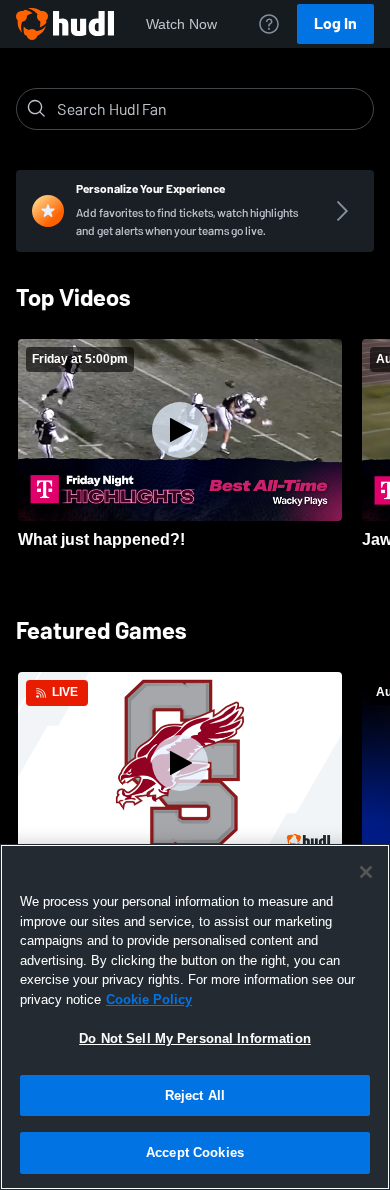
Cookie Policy (149, 999)
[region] (195, 1017)
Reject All (195, 1095)
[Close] (366, 872)
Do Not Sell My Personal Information (195, 1038)
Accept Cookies (195, 1152)
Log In (335, 23)
